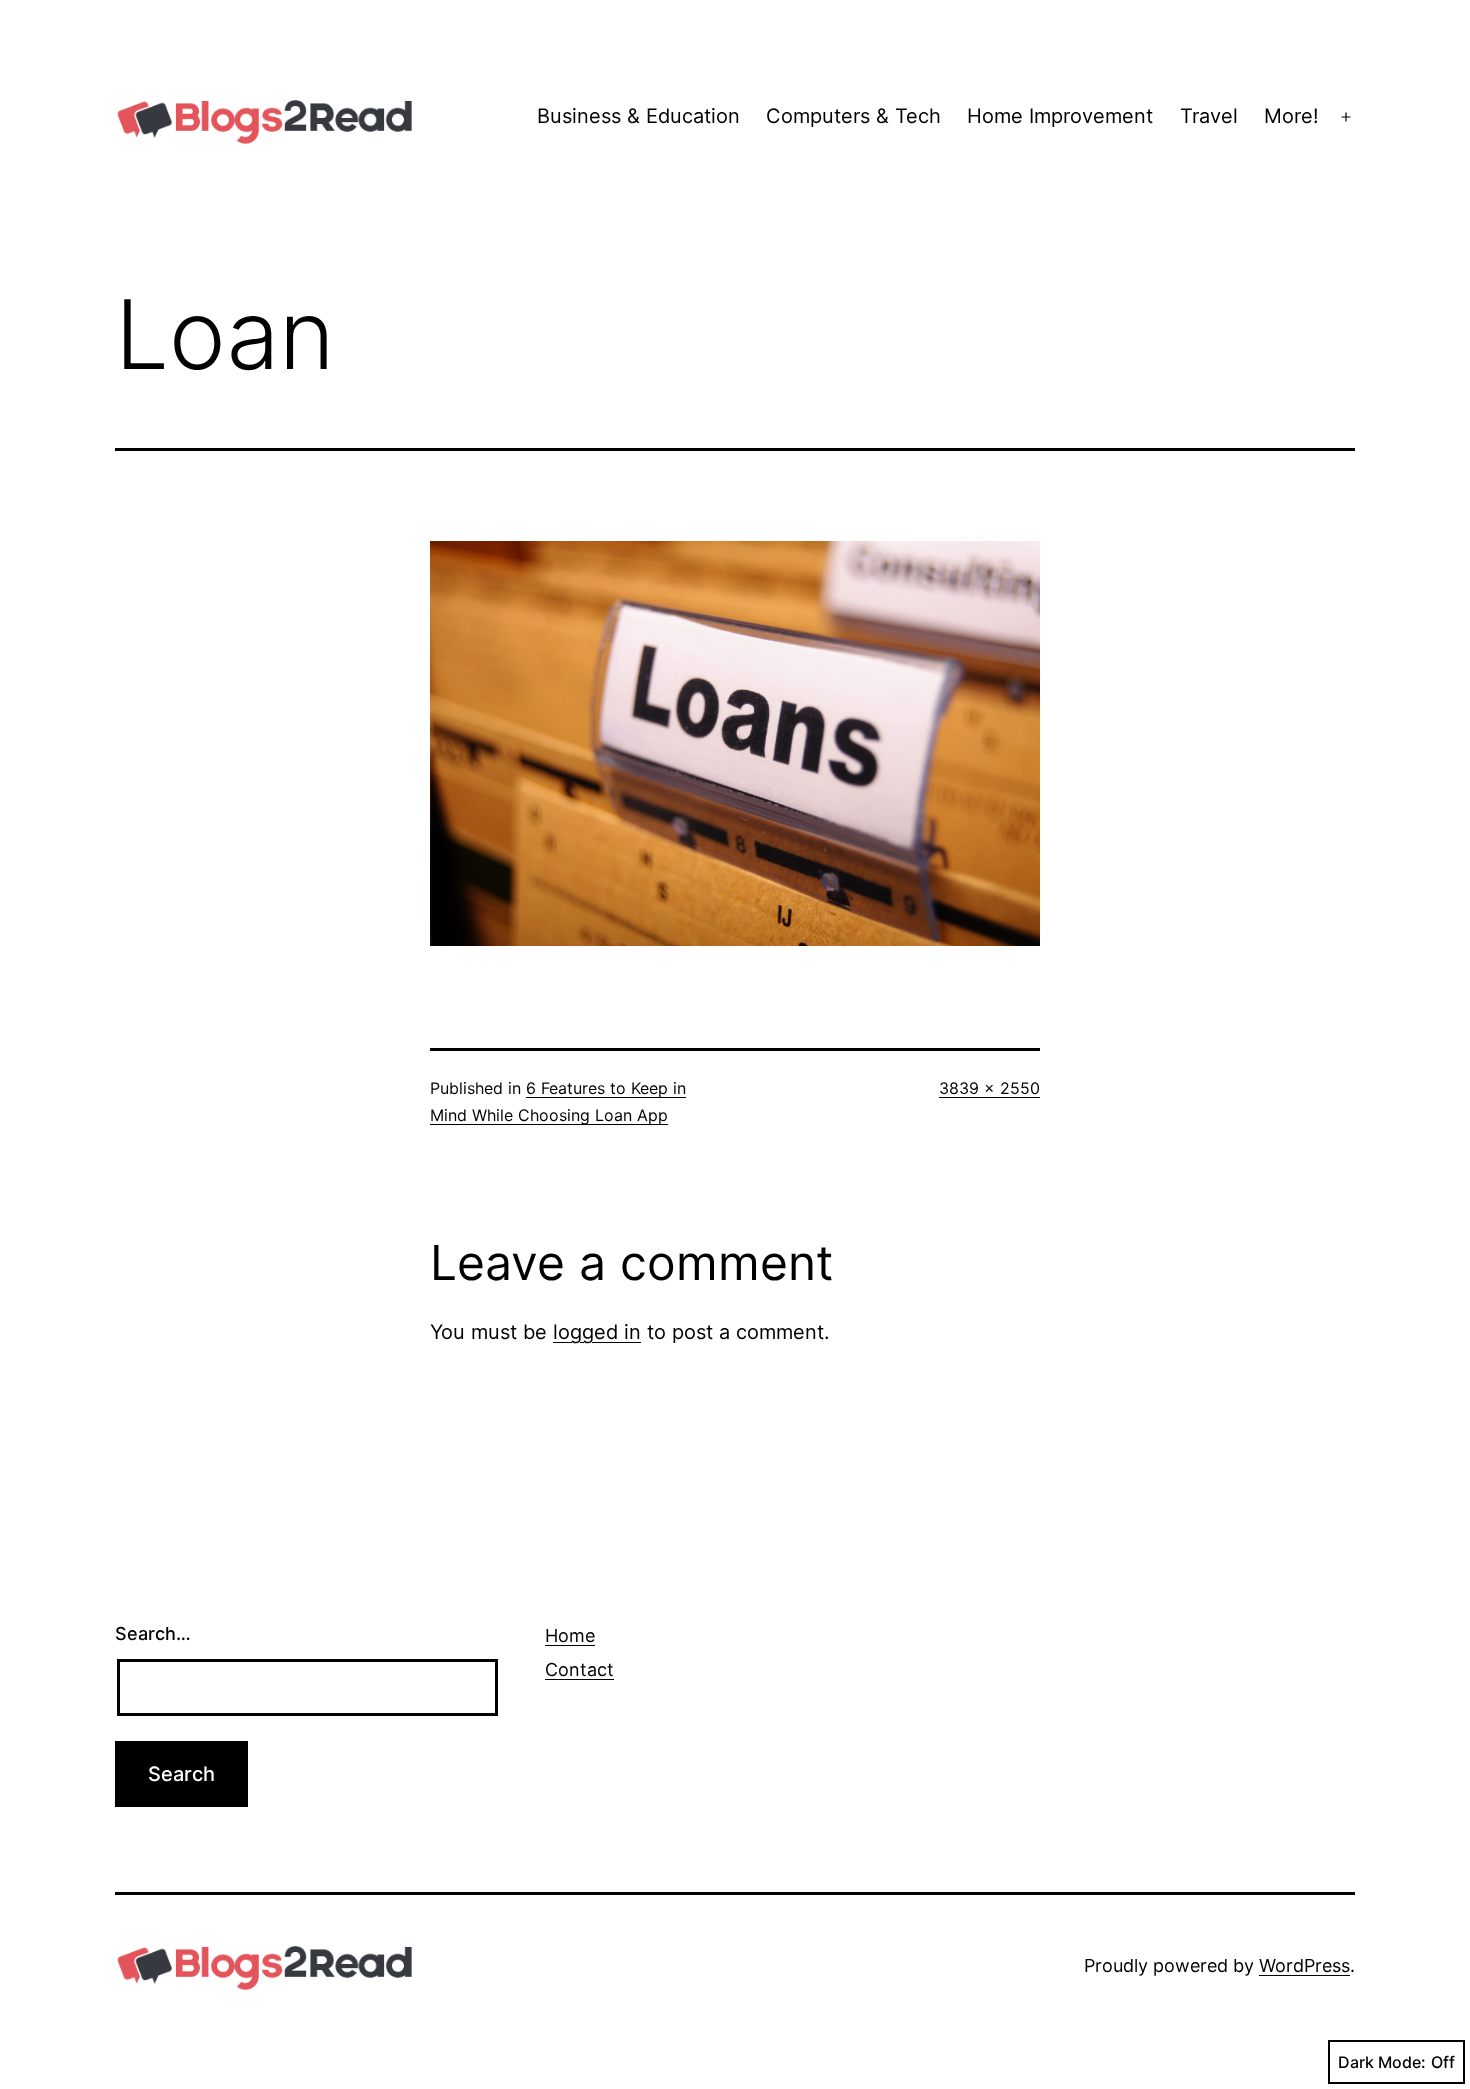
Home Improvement (1060, 116)
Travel (1209, 116)
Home (570, 1635)
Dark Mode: (1382, 2062)
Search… (153, 1633)
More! (1291, 116)
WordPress (1304, 1965)
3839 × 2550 (989, 1088)
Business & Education (638, 116)
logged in (597, 1332)
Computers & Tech (853, 116)
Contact (579, 1669)
